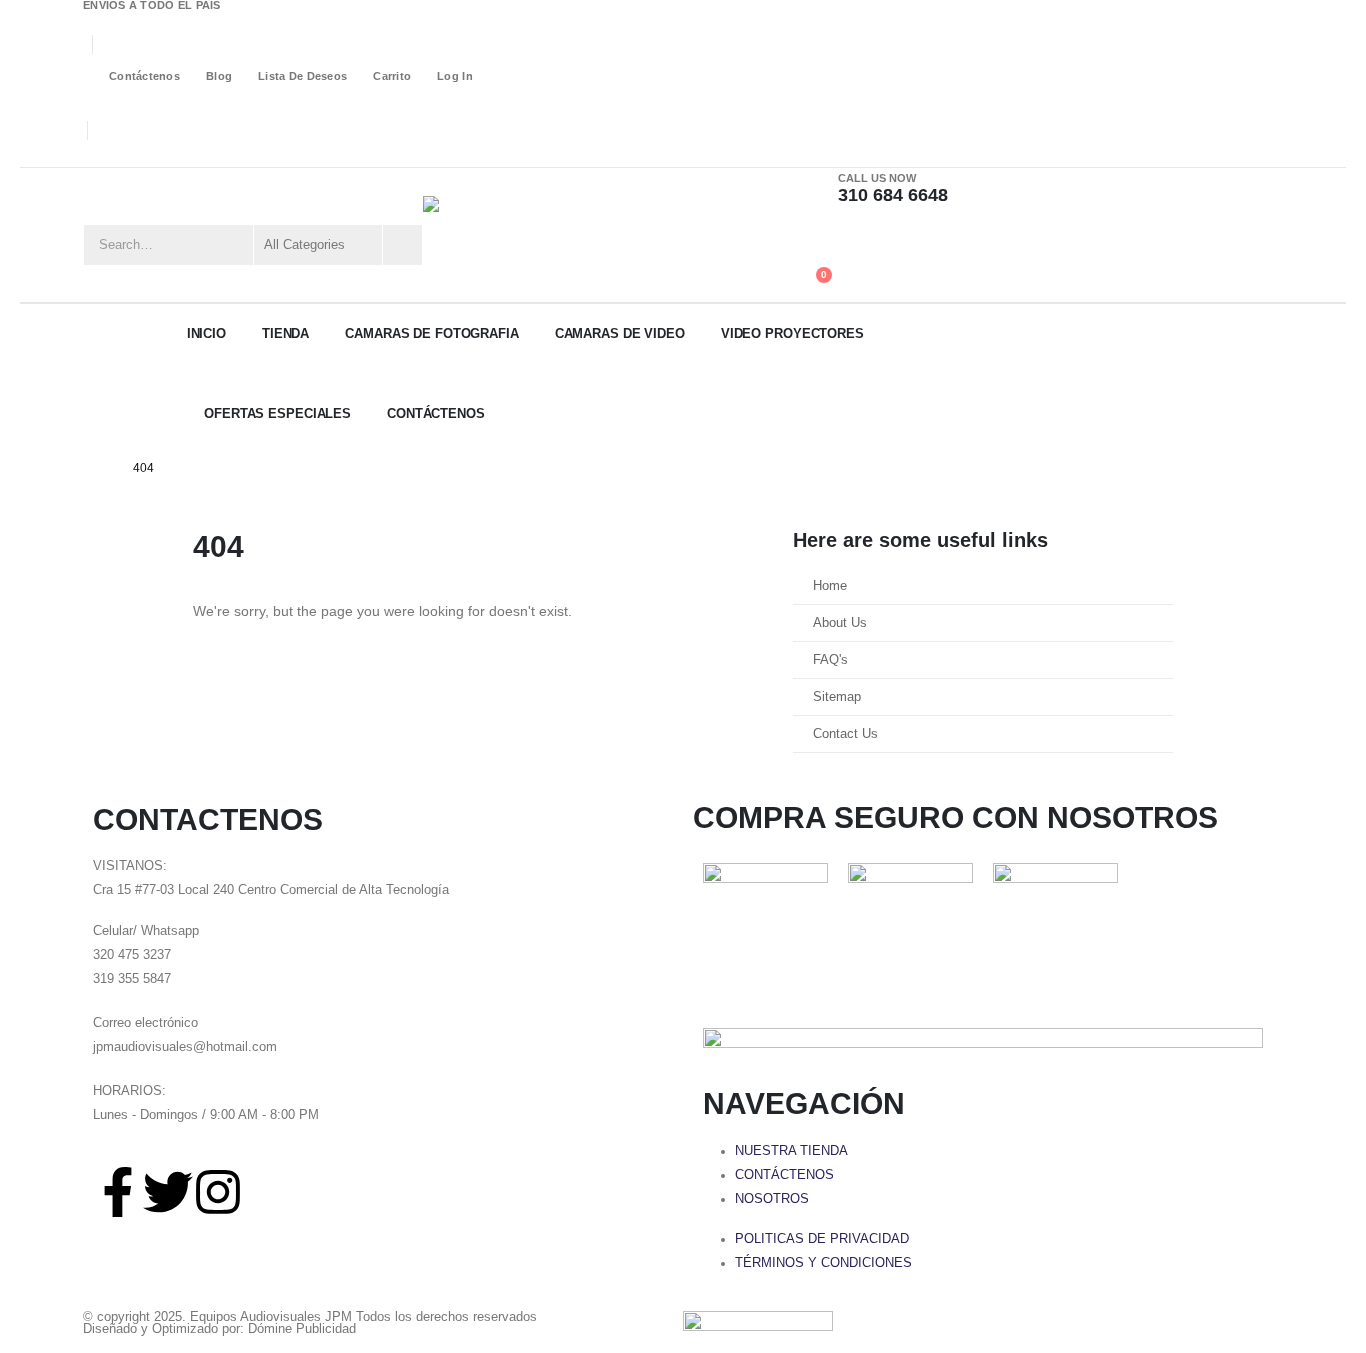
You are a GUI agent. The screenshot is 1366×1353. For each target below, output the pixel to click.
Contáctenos (144, 76)
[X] (124, 154)
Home (830, 586)
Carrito (392, 76)
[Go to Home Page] (99, 468)
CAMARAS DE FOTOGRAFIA (431, 333)
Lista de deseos (302, 76)
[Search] (401, 245)
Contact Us (845, 734)
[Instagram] (153, 154)
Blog (219, 76)
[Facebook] (95, 154)
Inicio (206, 333)
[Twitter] (168, 1192)
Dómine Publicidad (302, 1329)
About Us (840, 623)
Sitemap (837, 697)
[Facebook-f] (118, 1192)
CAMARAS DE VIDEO (620, 333)
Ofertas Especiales (277, 413)
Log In (455, 76)
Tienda (285, 333)
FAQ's (830, 660)
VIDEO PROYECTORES (792, 333)
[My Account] (810, 239)
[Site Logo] (523, 234)
